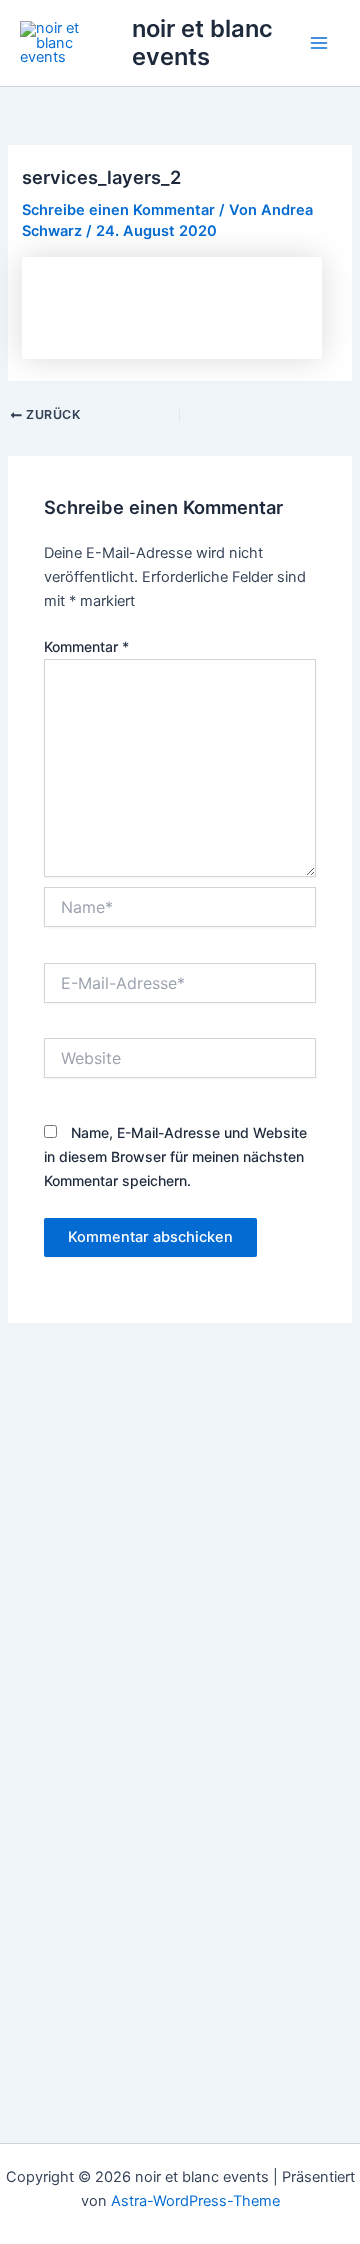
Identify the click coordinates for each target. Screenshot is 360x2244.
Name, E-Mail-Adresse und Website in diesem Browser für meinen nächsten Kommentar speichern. (175, 1156)
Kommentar (86, 646)
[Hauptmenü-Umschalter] (319, 43)
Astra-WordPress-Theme (195, 2201)
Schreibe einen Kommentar (118, 210)
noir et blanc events (202, 42)
